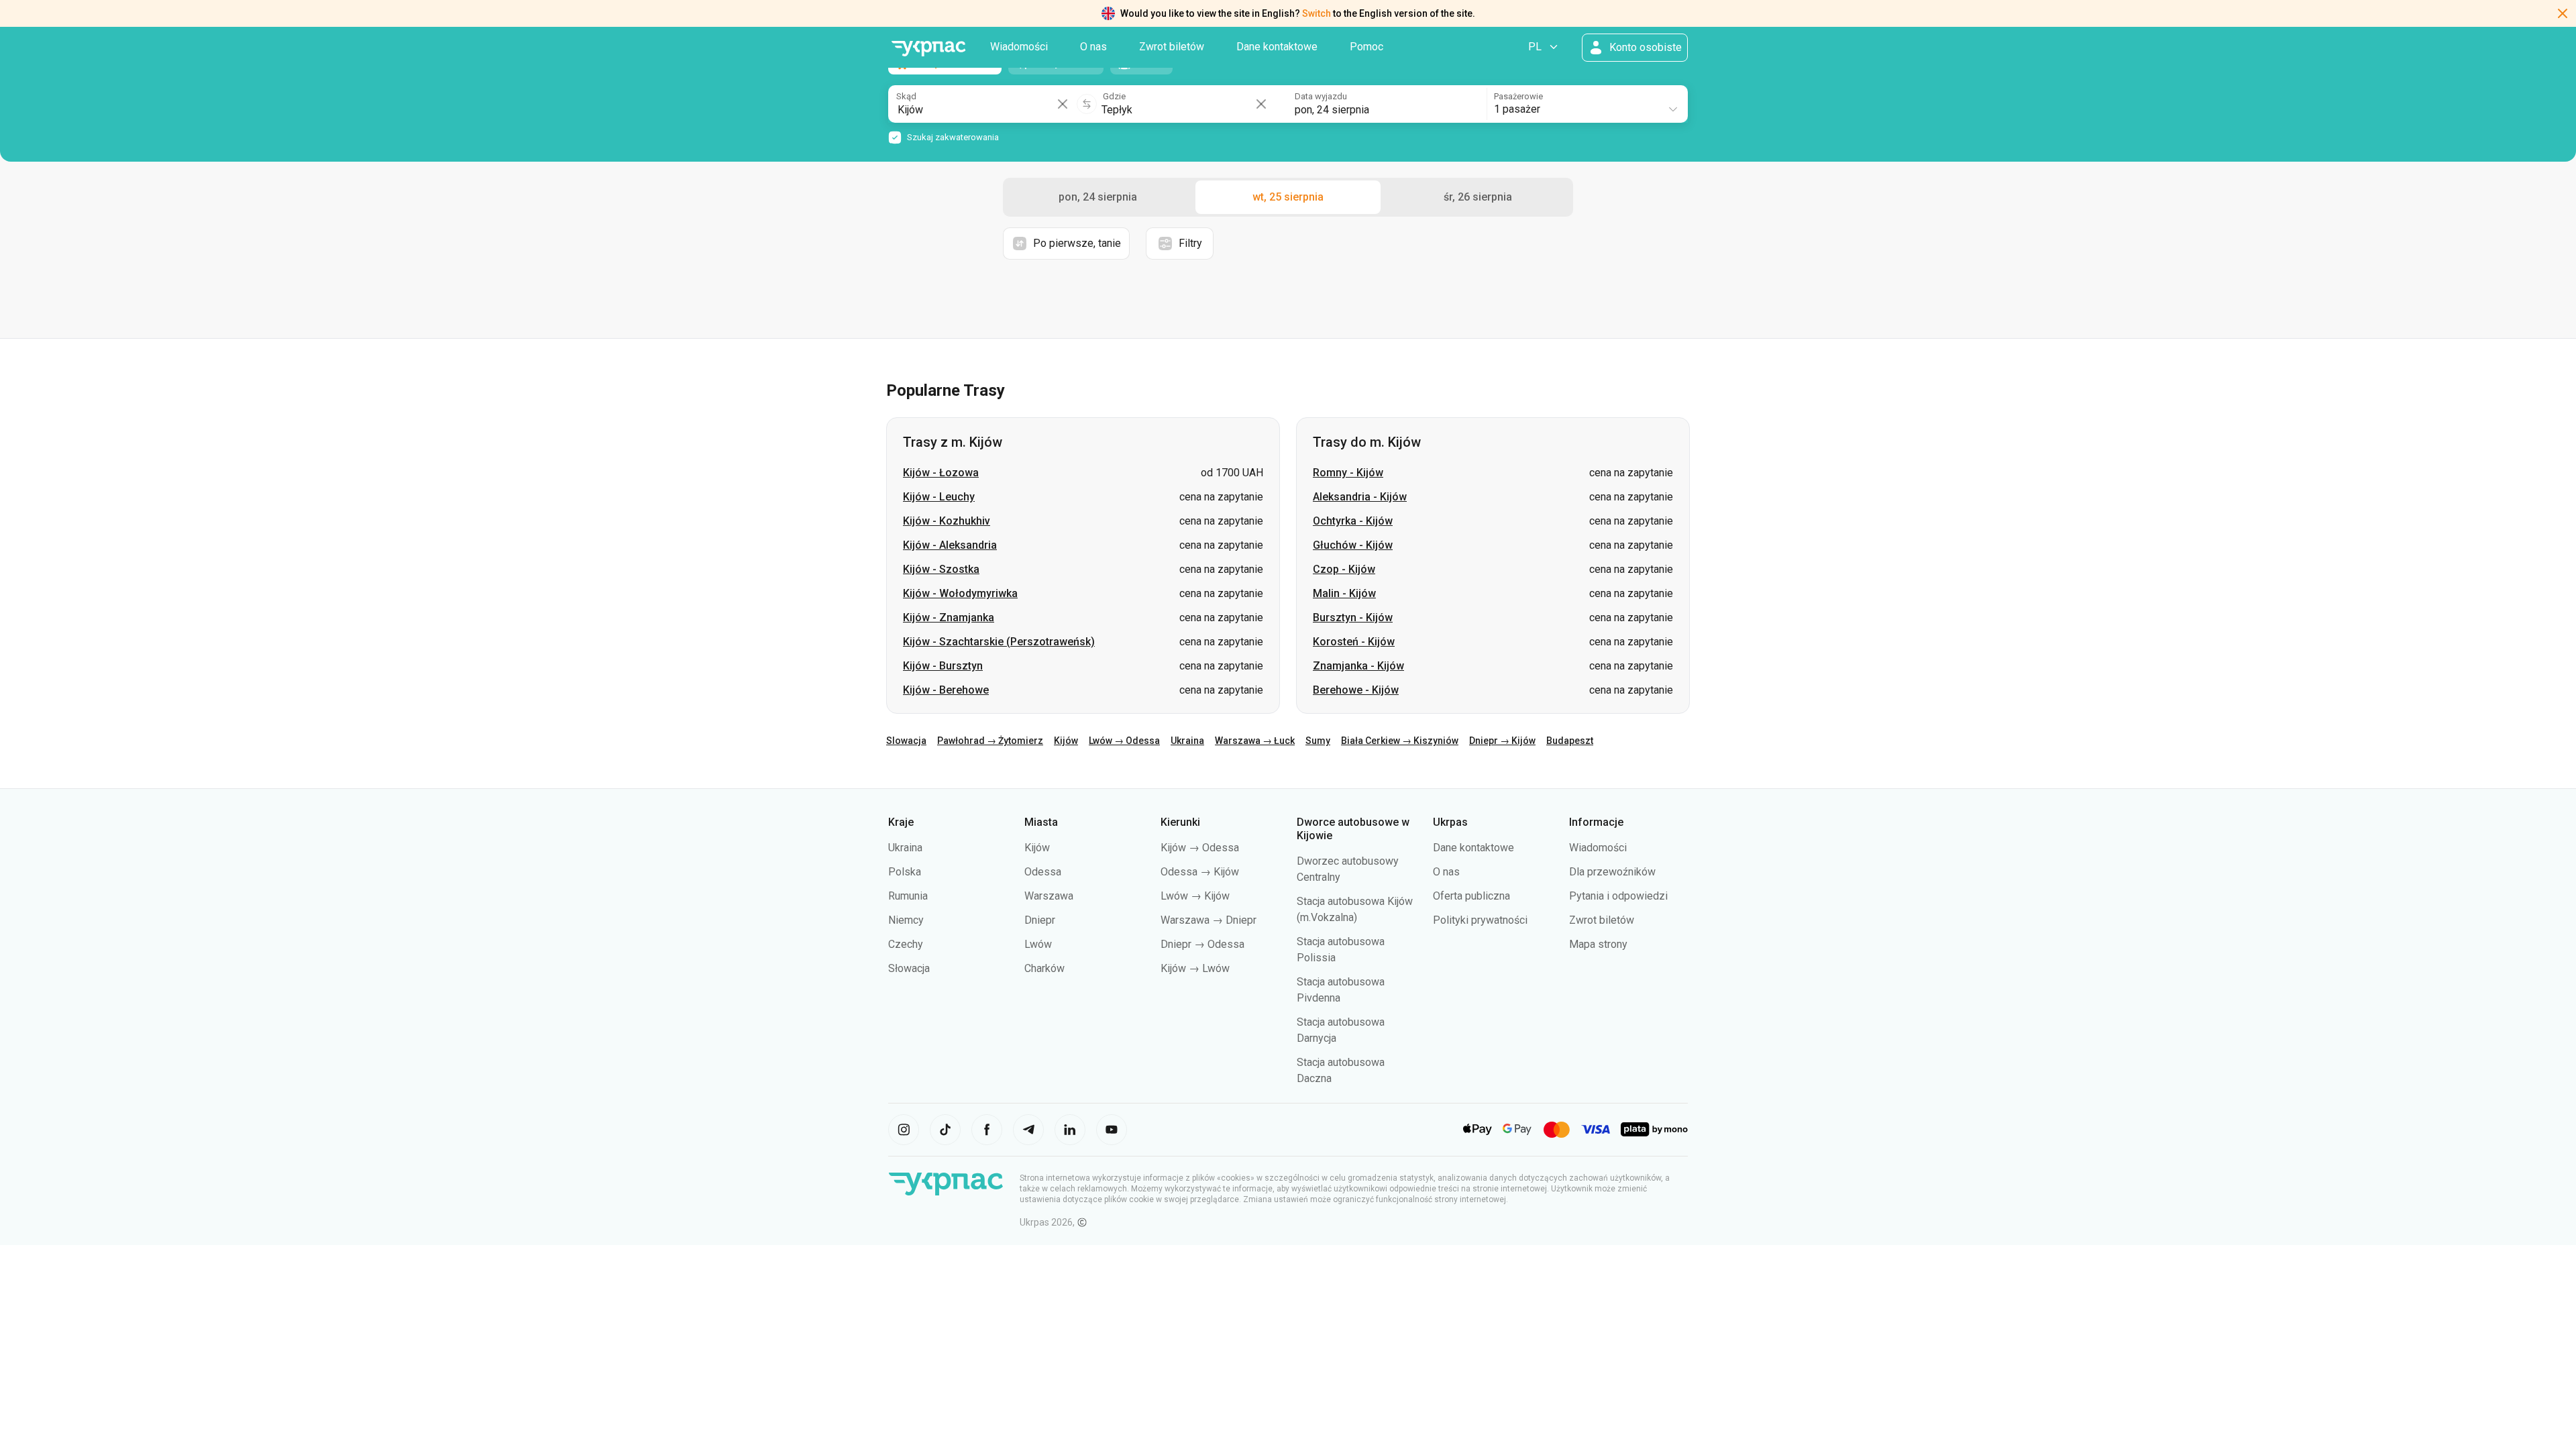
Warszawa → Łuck (1255, 741)
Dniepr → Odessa (1202, 944)
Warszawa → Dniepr (1209, 920)
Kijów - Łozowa (941, 473)
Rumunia (908, 896)
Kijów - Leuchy (939, 497)
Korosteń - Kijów (1354, 642)
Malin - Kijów (1344, 593)
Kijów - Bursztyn (943, 666)
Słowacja (909, 968)
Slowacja (906, 741)
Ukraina (1187, 741)
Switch (1317, 13)
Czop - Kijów (1344, 569)
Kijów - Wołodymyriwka (960, 593)
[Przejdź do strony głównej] (928, 49)
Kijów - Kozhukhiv (947, 521)
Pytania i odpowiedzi (1618, 896)
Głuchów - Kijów (1353, 545)
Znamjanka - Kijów (1358, 666)
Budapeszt (1570, 741)
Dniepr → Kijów (1502, 741)
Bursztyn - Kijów (1353, 618)
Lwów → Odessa (1124, 741)
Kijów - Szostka (941, 569)
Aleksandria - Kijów (1360, 497)
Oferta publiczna (1471, 896)
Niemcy (906, 920)
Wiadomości (1019, 47)
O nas (1093, 47)
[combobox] (1587, 104)
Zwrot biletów (1172, 47)
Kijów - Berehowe (946, 690)
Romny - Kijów (1348, 473)
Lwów (1038, 944)
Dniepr (1040, 920)
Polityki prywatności (1480, 920)
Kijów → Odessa (1200, 848)
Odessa (1043, 872)
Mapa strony (1598, 944)
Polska (905, 872)
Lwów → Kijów (1195, 896)
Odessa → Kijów (1200, 872)
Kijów (1066, 741)
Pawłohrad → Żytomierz (990, 741)
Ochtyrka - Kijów (1353, 521)
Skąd (906, 96)
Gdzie (1114, 96)
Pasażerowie (1518, 96)
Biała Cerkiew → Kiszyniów (1400, 741)
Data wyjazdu (1321, 96)
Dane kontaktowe (1277, 47)
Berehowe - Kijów (1356, 690)
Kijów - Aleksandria (950, 545)
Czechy (906, 944)
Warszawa (1049, 896)
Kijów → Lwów (1195, 968)
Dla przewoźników (1612, 872)
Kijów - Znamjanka (949, 618)
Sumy (1318, 741)
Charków (1044, 968)
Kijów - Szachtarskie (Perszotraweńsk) (999, 642)
